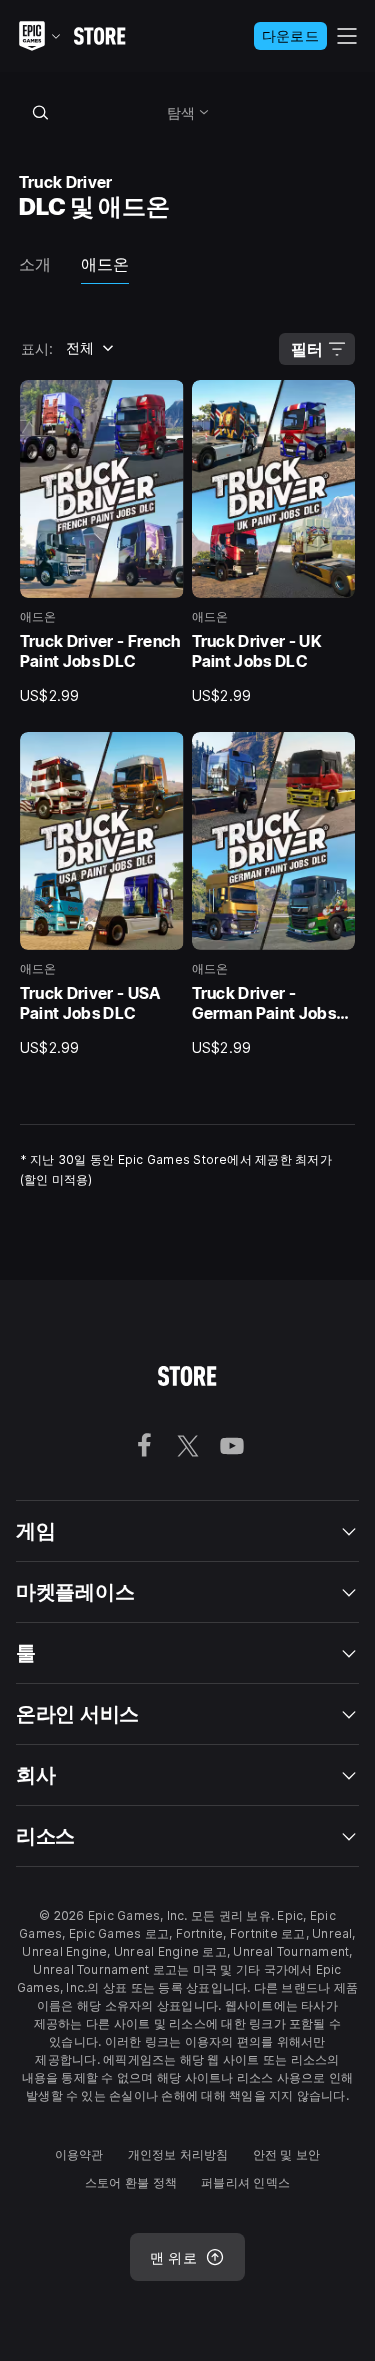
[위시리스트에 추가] (162, 402)
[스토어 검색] (41, 112)
